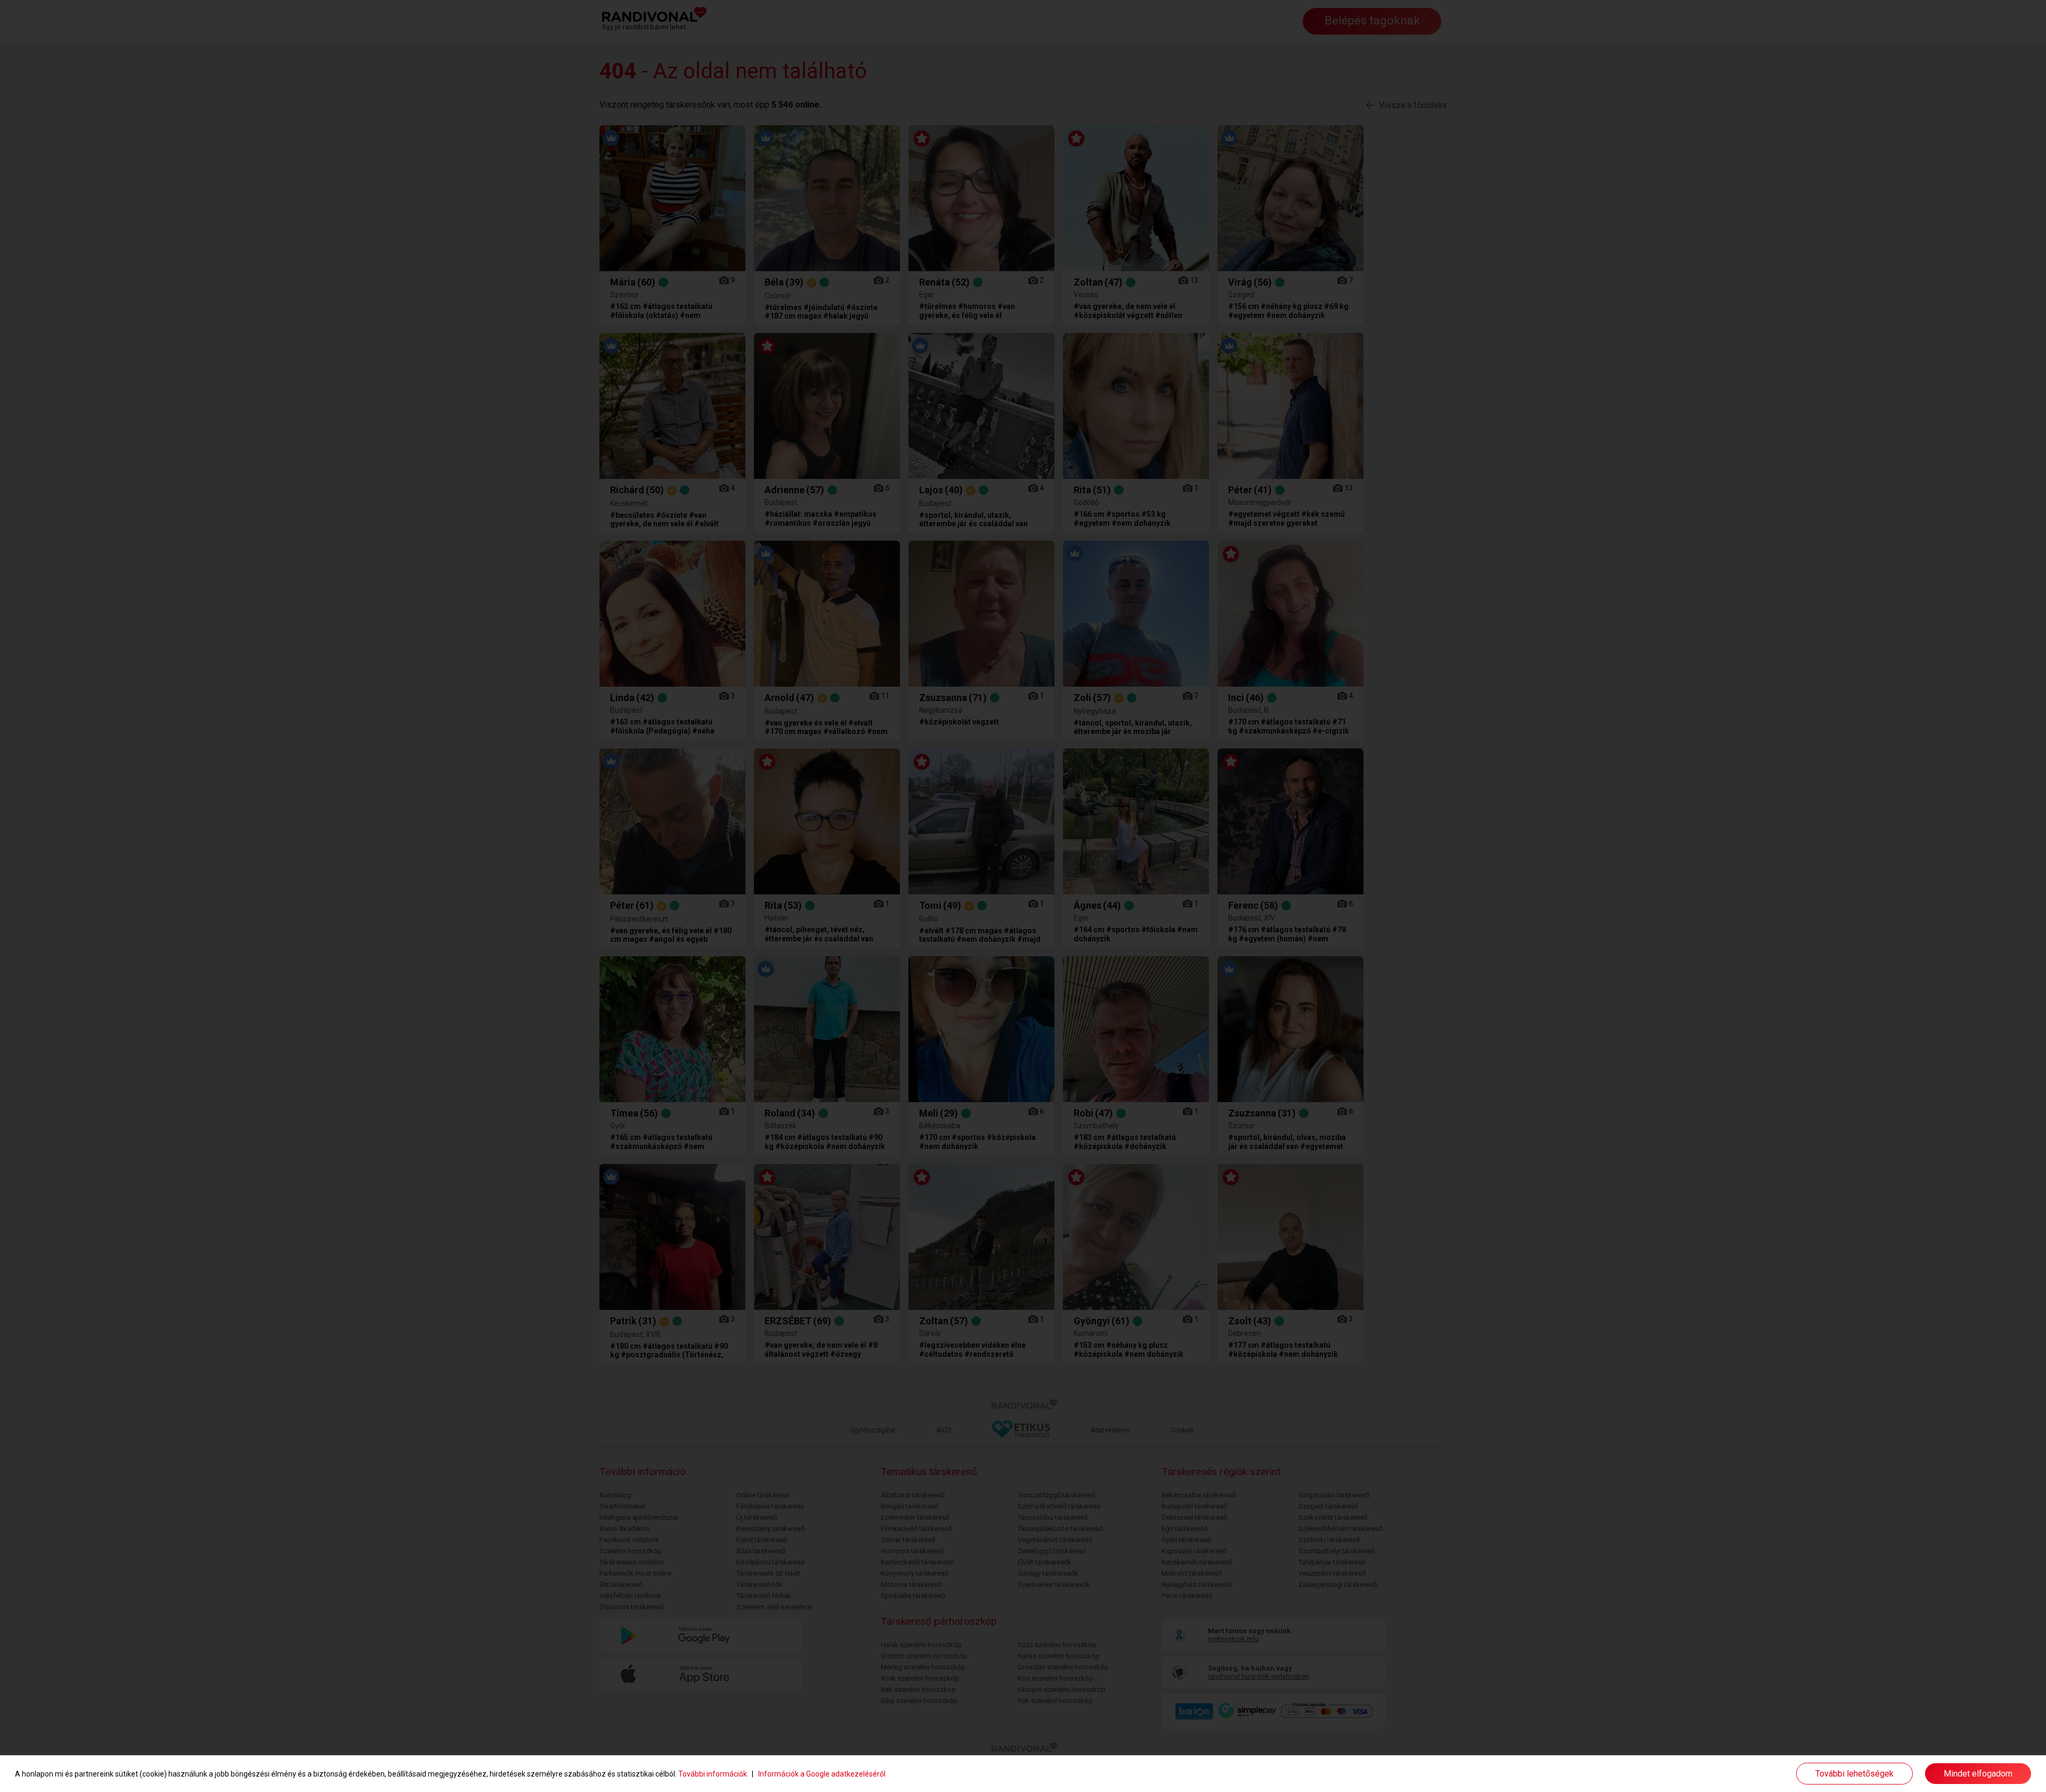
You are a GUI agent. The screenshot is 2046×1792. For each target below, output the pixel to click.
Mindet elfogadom (1978, 1774)
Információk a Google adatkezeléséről (822, 1774)
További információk (713, 1774)
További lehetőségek (1854, 1774)
